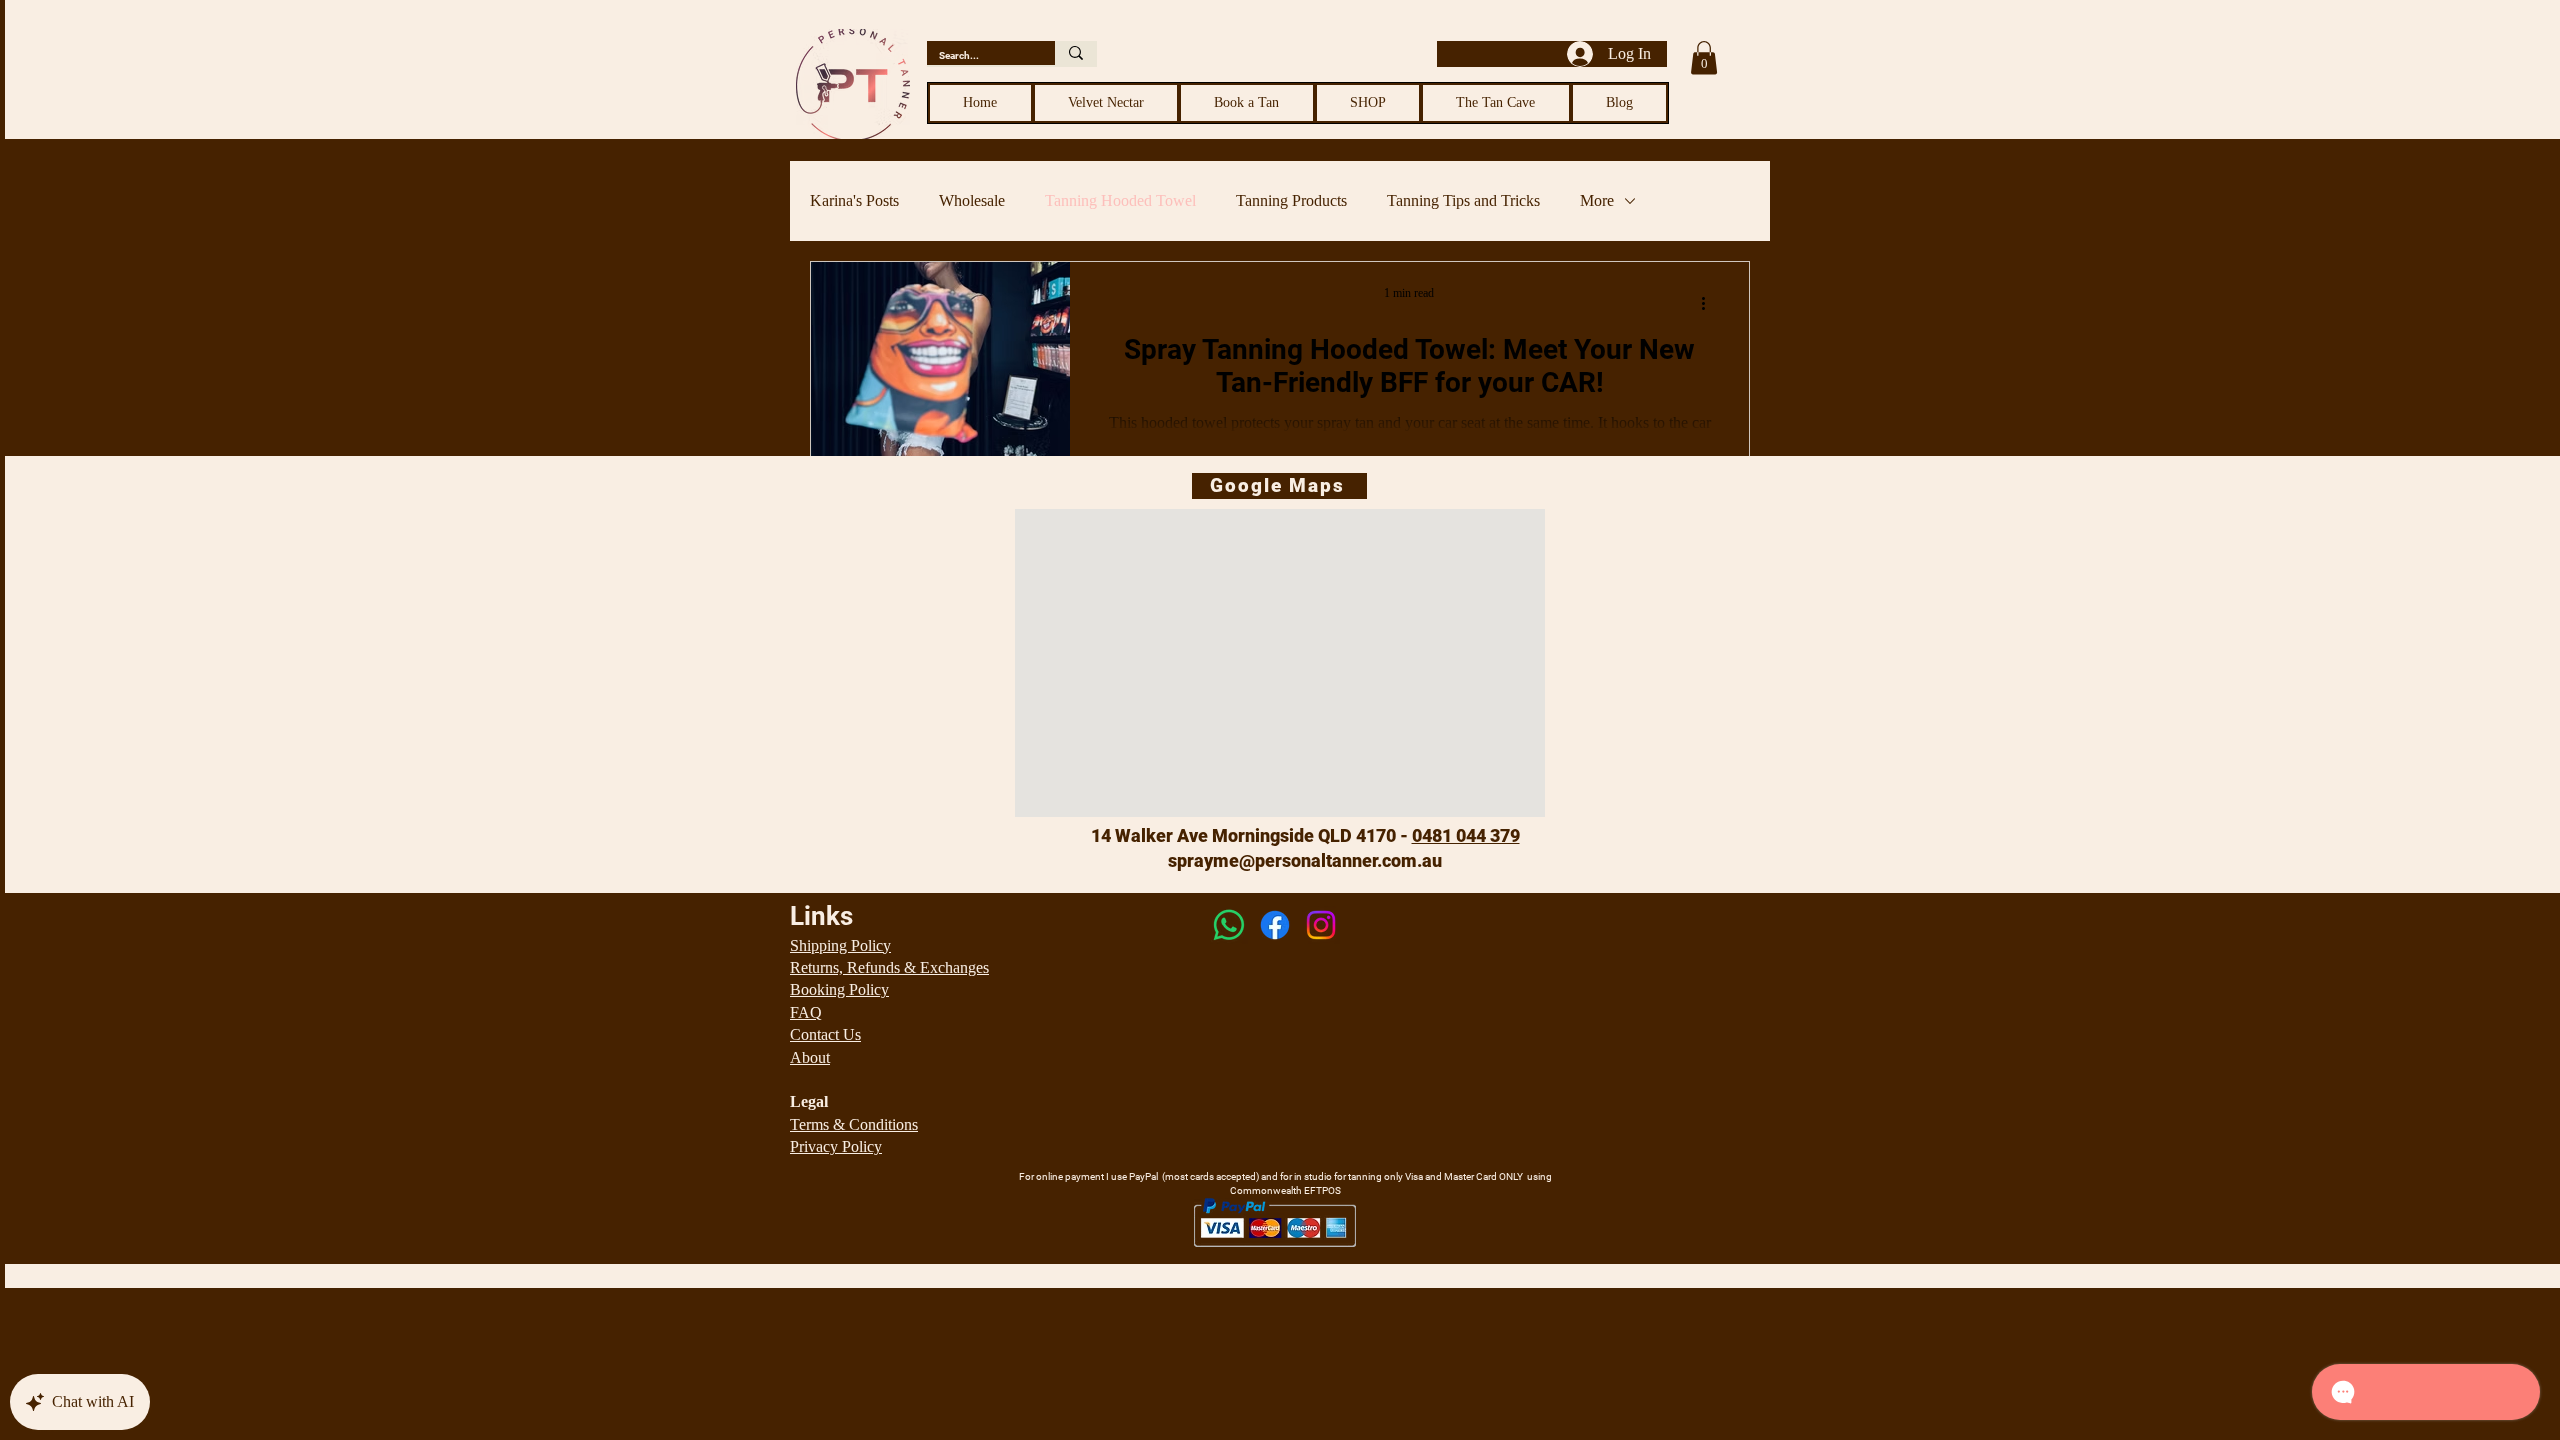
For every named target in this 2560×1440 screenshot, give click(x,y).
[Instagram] (1321, 925)
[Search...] (1076, 53)
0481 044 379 (1466, 835)
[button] (1704, 57)
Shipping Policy (840, 945)
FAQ (806, 1012)
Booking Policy (839, 989)
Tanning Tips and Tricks (1463, 200)
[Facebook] (1275, 925)
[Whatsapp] (1229, 925)
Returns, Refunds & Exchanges (889, 967)
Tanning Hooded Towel (1120, 200)
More (1597, 200)
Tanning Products (1291, 200)
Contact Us (825, 1034)
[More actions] (1710, 303)
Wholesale (972, 200)
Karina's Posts (854, 200)
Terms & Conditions (854, 1124)
